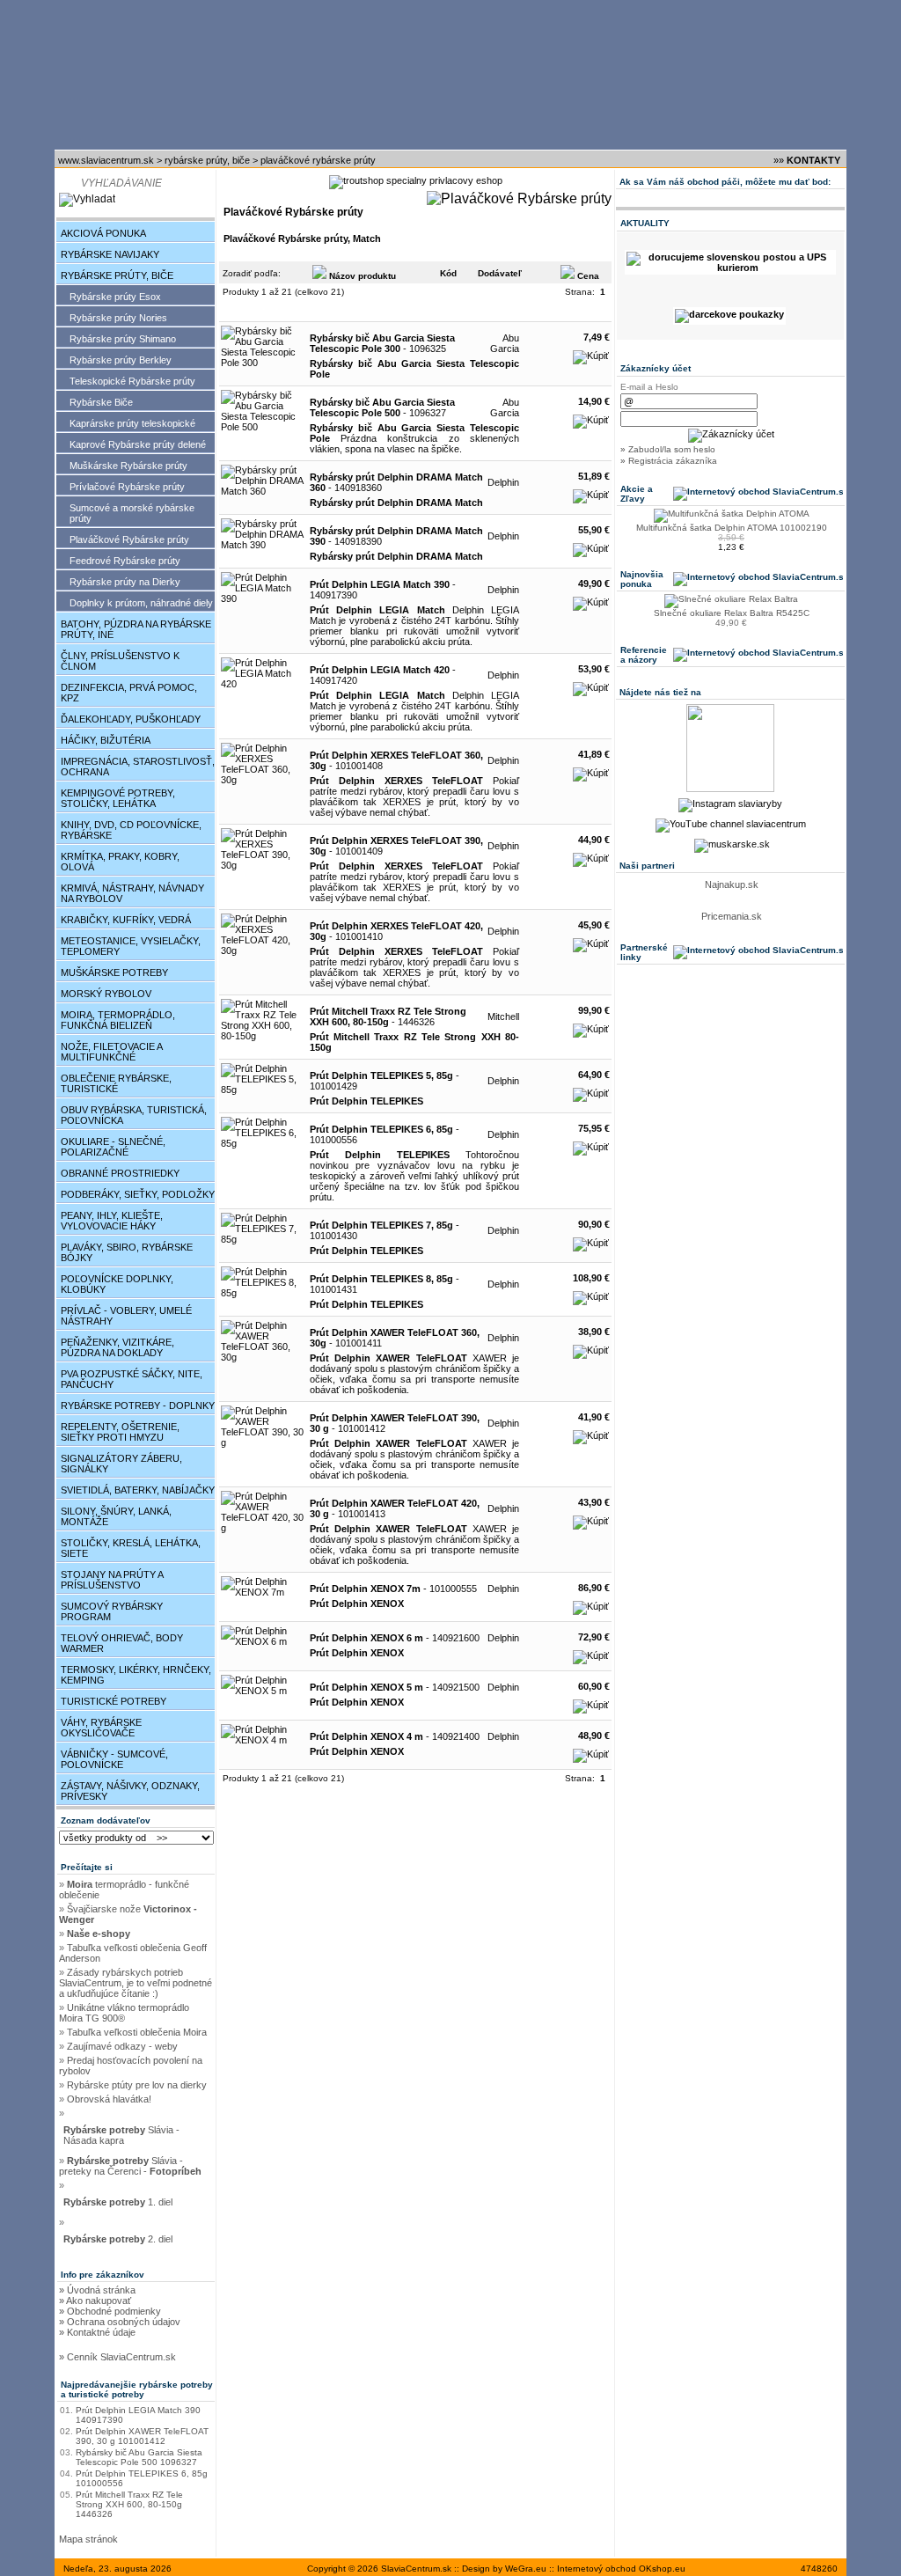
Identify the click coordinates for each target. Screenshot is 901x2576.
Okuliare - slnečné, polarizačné (113, 1147)
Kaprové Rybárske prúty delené (138, 444)
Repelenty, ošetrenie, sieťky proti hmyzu (120, 1432)
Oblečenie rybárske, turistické (116, 1083)
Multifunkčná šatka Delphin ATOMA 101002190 (732, 528)
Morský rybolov (106, 994)
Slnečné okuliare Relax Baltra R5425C (732, 613)
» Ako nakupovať (95, 2301)
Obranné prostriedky (120, 1173)
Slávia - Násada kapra (121, 2135)
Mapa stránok (88, 2539)
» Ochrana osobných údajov (120, 2322)
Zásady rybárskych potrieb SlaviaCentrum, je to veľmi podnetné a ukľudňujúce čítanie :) (136, 1983)
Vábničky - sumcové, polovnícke (114, 1759)
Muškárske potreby (114, 972)
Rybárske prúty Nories (118, 318)
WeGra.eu (526, 2569)
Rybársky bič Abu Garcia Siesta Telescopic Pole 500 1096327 (139, 2457)
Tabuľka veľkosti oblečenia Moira (137, 2032)
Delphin (503, 482)
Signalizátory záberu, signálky (121, 1464)
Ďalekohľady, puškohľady (131, 719)
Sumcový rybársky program (112, 1611)
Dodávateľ (500, 273)
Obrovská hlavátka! (109, 2099)
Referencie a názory (644, 655)
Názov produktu (361, 276)
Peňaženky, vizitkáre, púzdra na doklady (117, 1347)
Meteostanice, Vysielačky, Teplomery (131, 946)
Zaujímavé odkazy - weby (122, 2046)
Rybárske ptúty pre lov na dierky (137, 2085)
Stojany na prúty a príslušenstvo (112, 1580)
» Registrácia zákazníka (669, 461)
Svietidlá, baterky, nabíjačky (138, 1490)
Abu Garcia (505, 343)
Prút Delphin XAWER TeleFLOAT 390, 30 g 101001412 (142, 2436)
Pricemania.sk (732, 916)
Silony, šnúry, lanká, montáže (116, 1516)
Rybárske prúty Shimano (123, 339)
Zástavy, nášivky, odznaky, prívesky (130, 1791)
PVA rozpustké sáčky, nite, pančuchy (132, 1379)
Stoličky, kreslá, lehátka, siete (131, 1548)
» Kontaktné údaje (97, 2332)
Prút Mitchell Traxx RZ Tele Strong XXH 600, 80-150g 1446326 (129, 2504)
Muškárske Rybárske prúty (128, 466)
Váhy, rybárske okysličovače (101, 1728)
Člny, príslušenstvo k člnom (120, 661)
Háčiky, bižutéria (106, 740)
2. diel (119, 2239)
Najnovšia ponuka (642, 579)
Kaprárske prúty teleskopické (132, 423)
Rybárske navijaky (110, 254)
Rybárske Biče (101, 402)
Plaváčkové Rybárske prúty (318, 160)
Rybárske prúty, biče (207, 160)
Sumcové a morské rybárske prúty (132, 513)
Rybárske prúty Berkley (121, 360)
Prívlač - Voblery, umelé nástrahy (126, 1316)
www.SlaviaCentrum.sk (106, 160)
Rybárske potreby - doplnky (138, 1405)
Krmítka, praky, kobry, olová (120, 862)
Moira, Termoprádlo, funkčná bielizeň (118, 1020)
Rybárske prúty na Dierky (125, 582)
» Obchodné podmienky (110, 2311)
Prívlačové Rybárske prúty (127, 487)
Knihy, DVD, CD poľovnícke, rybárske (131, 830)
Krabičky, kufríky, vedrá (126, 920)
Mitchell (503, 1016)
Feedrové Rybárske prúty (125, 561)
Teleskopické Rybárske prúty (132, 381)
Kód (448, 273)
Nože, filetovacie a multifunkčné (112, 1052)
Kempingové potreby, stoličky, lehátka (118, 798)
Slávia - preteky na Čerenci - (130, 2166)
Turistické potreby (114, 1701)
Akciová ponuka (103, 233)
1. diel (119, 2202)
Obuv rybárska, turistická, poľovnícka (134, 1115)
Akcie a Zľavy (637, 494)
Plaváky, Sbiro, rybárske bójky (127, 1252)
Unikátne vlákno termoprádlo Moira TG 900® (124, 2013)
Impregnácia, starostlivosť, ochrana (138, 767)
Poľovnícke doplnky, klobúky (117, 1284)
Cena (587, 276)
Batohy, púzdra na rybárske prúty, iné (136, 629)
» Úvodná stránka (97, 2290)
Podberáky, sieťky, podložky (138, 1194)
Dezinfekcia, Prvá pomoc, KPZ (129, 693)
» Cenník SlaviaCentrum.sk (117, 2357)
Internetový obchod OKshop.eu (621, 2569)
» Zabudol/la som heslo (668, 449)
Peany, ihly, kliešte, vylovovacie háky (112, 1221)
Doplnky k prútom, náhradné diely (141, 603)
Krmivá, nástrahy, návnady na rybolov (132, 893)
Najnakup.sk (732, 884)
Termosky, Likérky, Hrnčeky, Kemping (136, 1675)
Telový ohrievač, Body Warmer (122, 1643)
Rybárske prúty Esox (115, 297)
